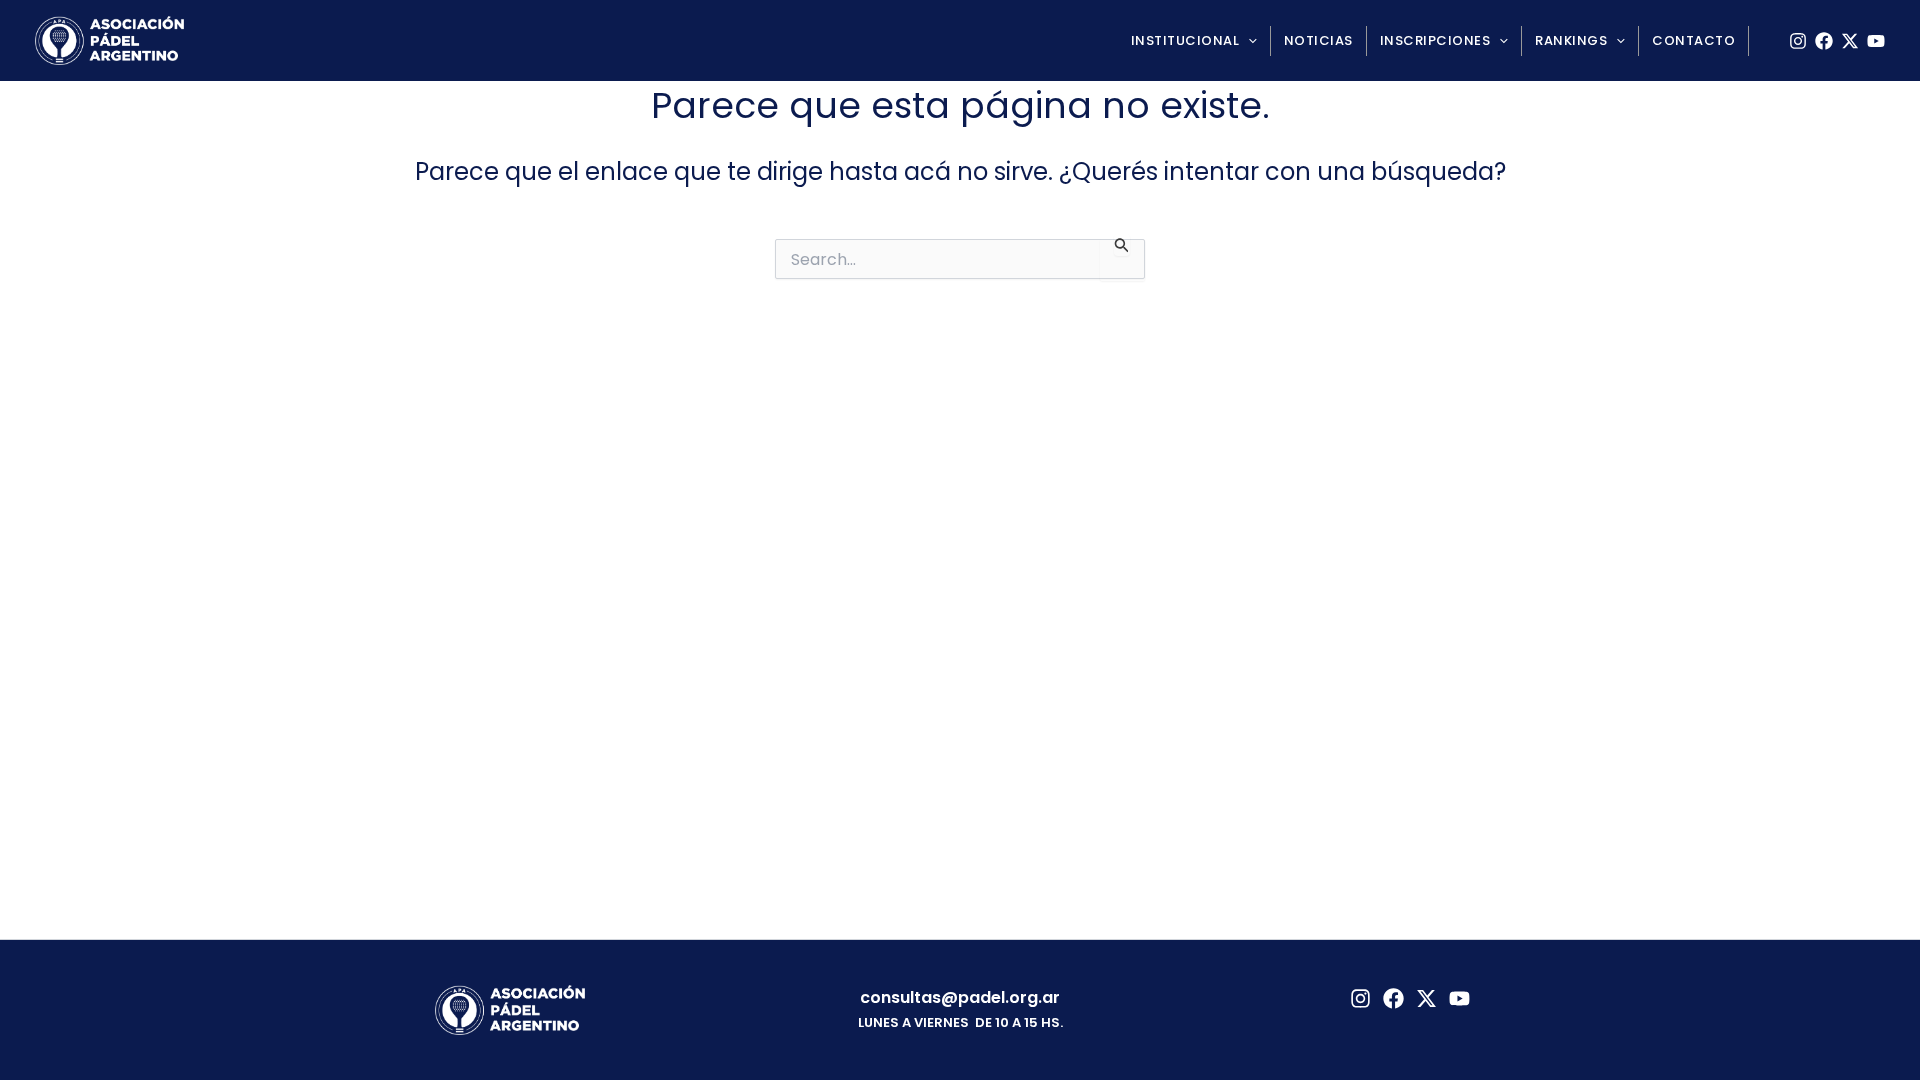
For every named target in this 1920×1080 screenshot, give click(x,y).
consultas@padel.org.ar (960, 997)
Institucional (1185, 40)
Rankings (1571, 40)
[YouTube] (1876, 41)
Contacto (1693, 40)
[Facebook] (1824, 41)
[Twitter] (1426, 998)
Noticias (1318, 40)
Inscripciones (1435, 40)
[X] (1850, 41)
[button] (1248, 41)
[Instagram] (1798, 41)
